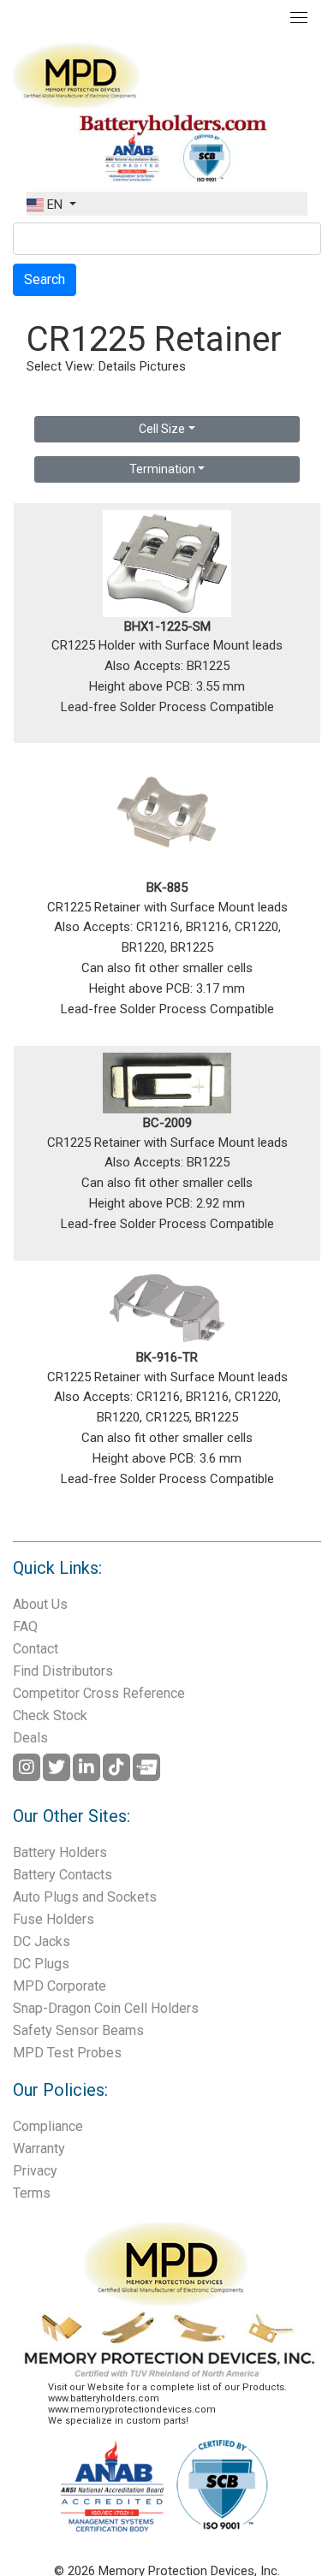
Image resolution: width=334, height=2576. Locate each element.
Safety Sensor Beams (78, 2030)
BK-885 (167, 887)
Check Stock (50, 1715)
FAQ (25, 1626)
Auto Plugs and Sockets (85, 1897)
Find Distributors (63, 1671)
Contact (36, 1649)
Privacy (35, 2171)
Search (45, 279)
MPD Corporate (60, 1986)
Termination (162, 469)
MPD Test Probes (67, 2053)
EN (55, 205)
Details (117, 366)
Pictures (163, 366)
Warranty (39, 2149)
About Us (40, 1604)
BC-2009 (167, 1123)
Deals (30, 1738)
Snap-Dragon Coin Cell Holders (106, 2008)
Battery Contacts (63, 1875)
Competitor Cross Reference (99, 1693)
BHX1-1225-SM (167, 626)
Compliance (48, 2126)
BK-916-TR (167, 1357)
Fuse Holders (54, 1919)
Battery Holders (60, 1852)
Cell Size (162, 429)
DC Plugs (41, 1964)
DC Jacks (42, 1941)
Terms (32, 2193)
